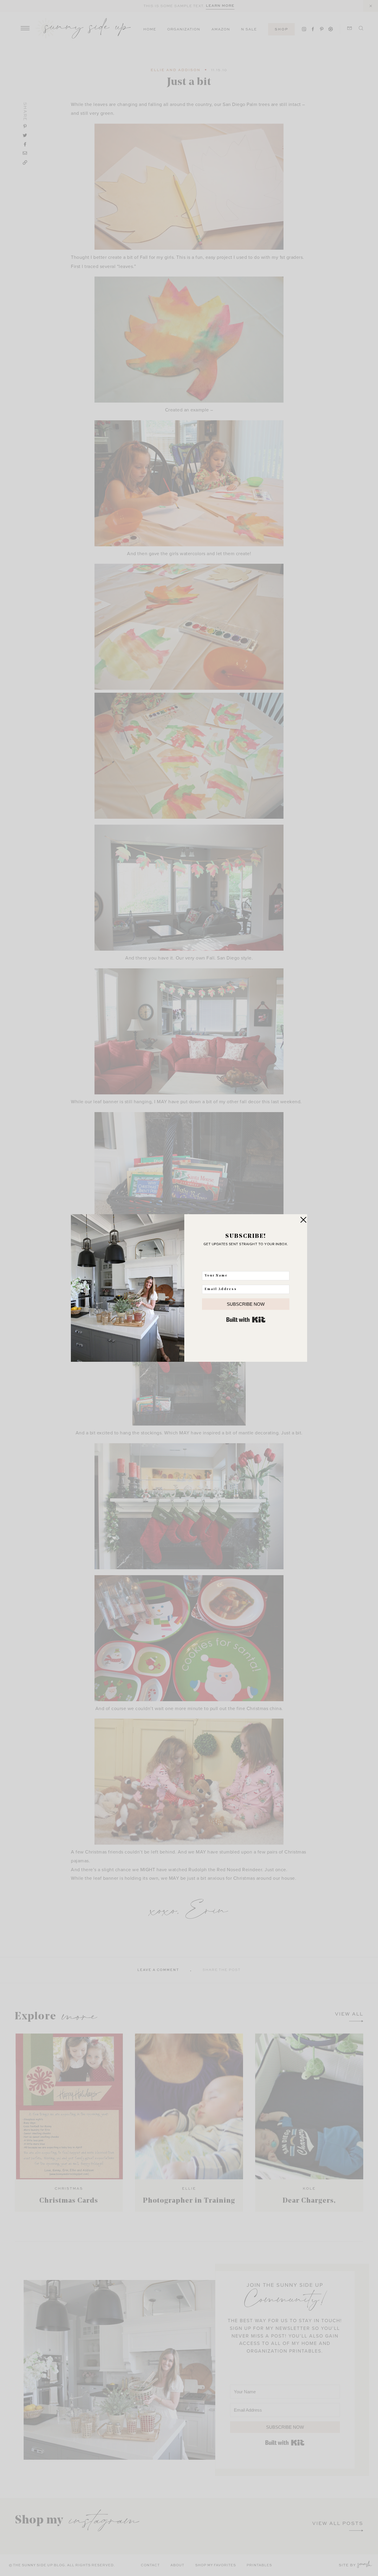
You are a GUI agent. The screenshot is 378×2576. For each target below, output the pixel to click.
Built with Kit (246, 1320)
